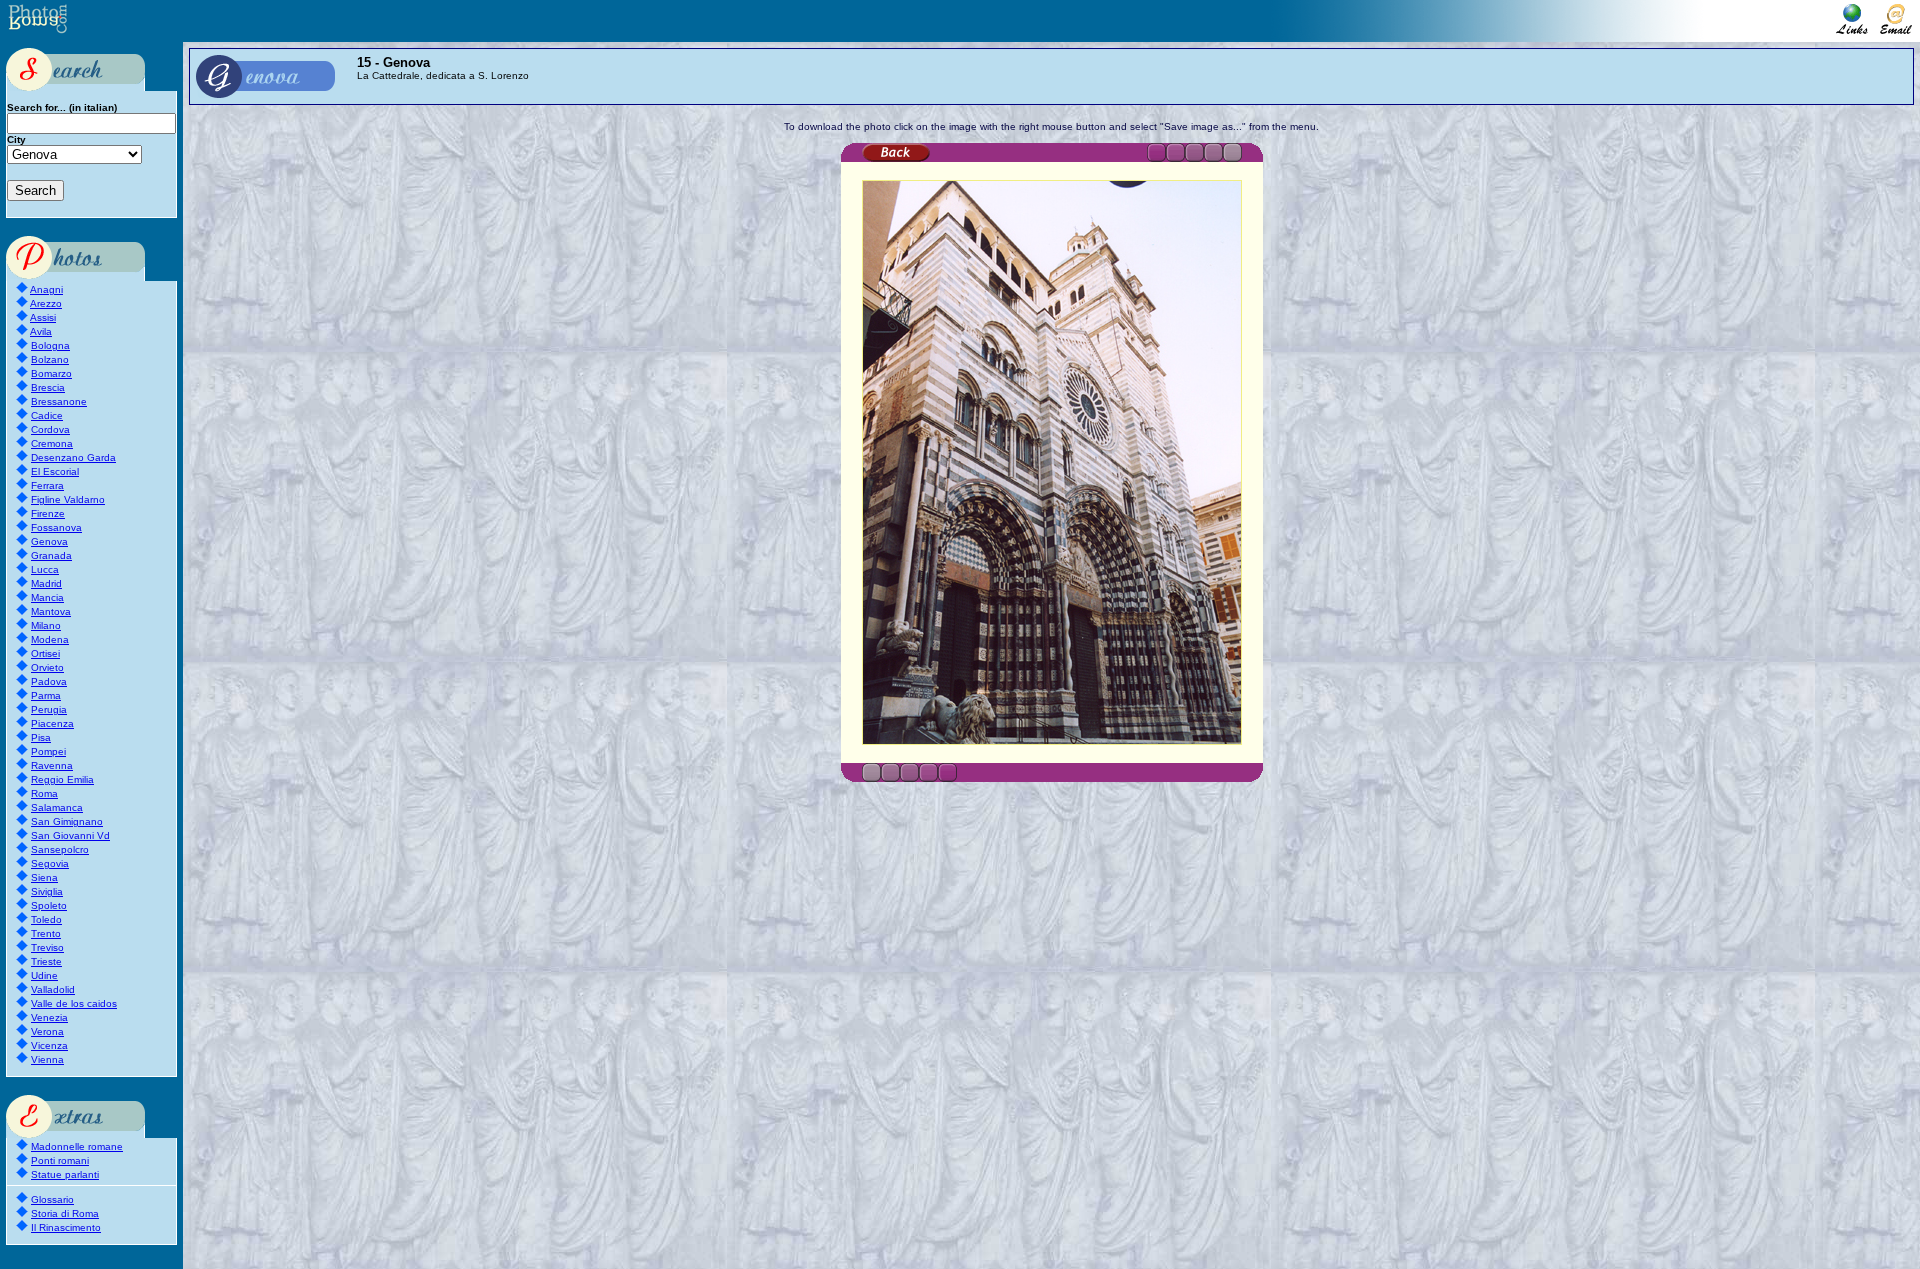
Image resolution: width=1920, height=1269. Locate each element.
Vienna (47, 1059)
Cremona (52, 443)
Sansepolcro (60, 849)
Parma (46, 695)
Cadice (47, 415)
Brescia (48, 387)
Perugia (49, 709)
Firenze (48, 513)
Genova (49, 541)
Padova (49, 681)
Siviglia (47, 891)
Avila (41, 331)
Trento (46, 933)
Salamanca (57, 807)
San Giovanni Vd (70, 835)
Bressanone (59, 401)
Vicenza (49, 1045)
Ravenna (52, 765)
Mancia (47, 597)
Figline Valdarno (68, 499)
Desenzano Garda (73, 457)
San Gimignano (67, 821)
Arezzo (46, 303)
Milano (46, 625)
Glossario (52, 1199)
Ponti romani (60, 1160)
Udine (44, 975)
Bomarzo (51, 373)
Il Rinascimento (66, 1227)
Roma (44, 793)
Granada (51, 555)
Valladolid (53, 989)
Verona (47, 1031)
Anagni (46, 289)
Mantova (51, 611)
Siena (44, 877)
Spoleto (49, 905)
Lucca (45, 569)
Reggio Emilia (62, 779)
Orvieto (47, 667)
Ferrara (47, 485)
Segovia (50, 863)
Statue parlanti (65, 1174)
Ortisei (45, 653)
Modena (50, 639)
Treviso (47, 947)
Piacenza (52, 723)
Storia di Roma (65, 1213)
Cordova (50, 429)
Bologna (50, 345)
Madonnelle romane (77, 1146)
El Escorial (55, 471)
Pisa (41, 737)
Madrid (46, 583)
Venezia (49, 1017)
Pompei (48, 751)
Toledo (46, 919)
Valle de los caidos (74, 1003)
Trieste (46, 961)
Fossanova (56, 527)
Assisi (43, 317)
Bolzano (50, 359)
